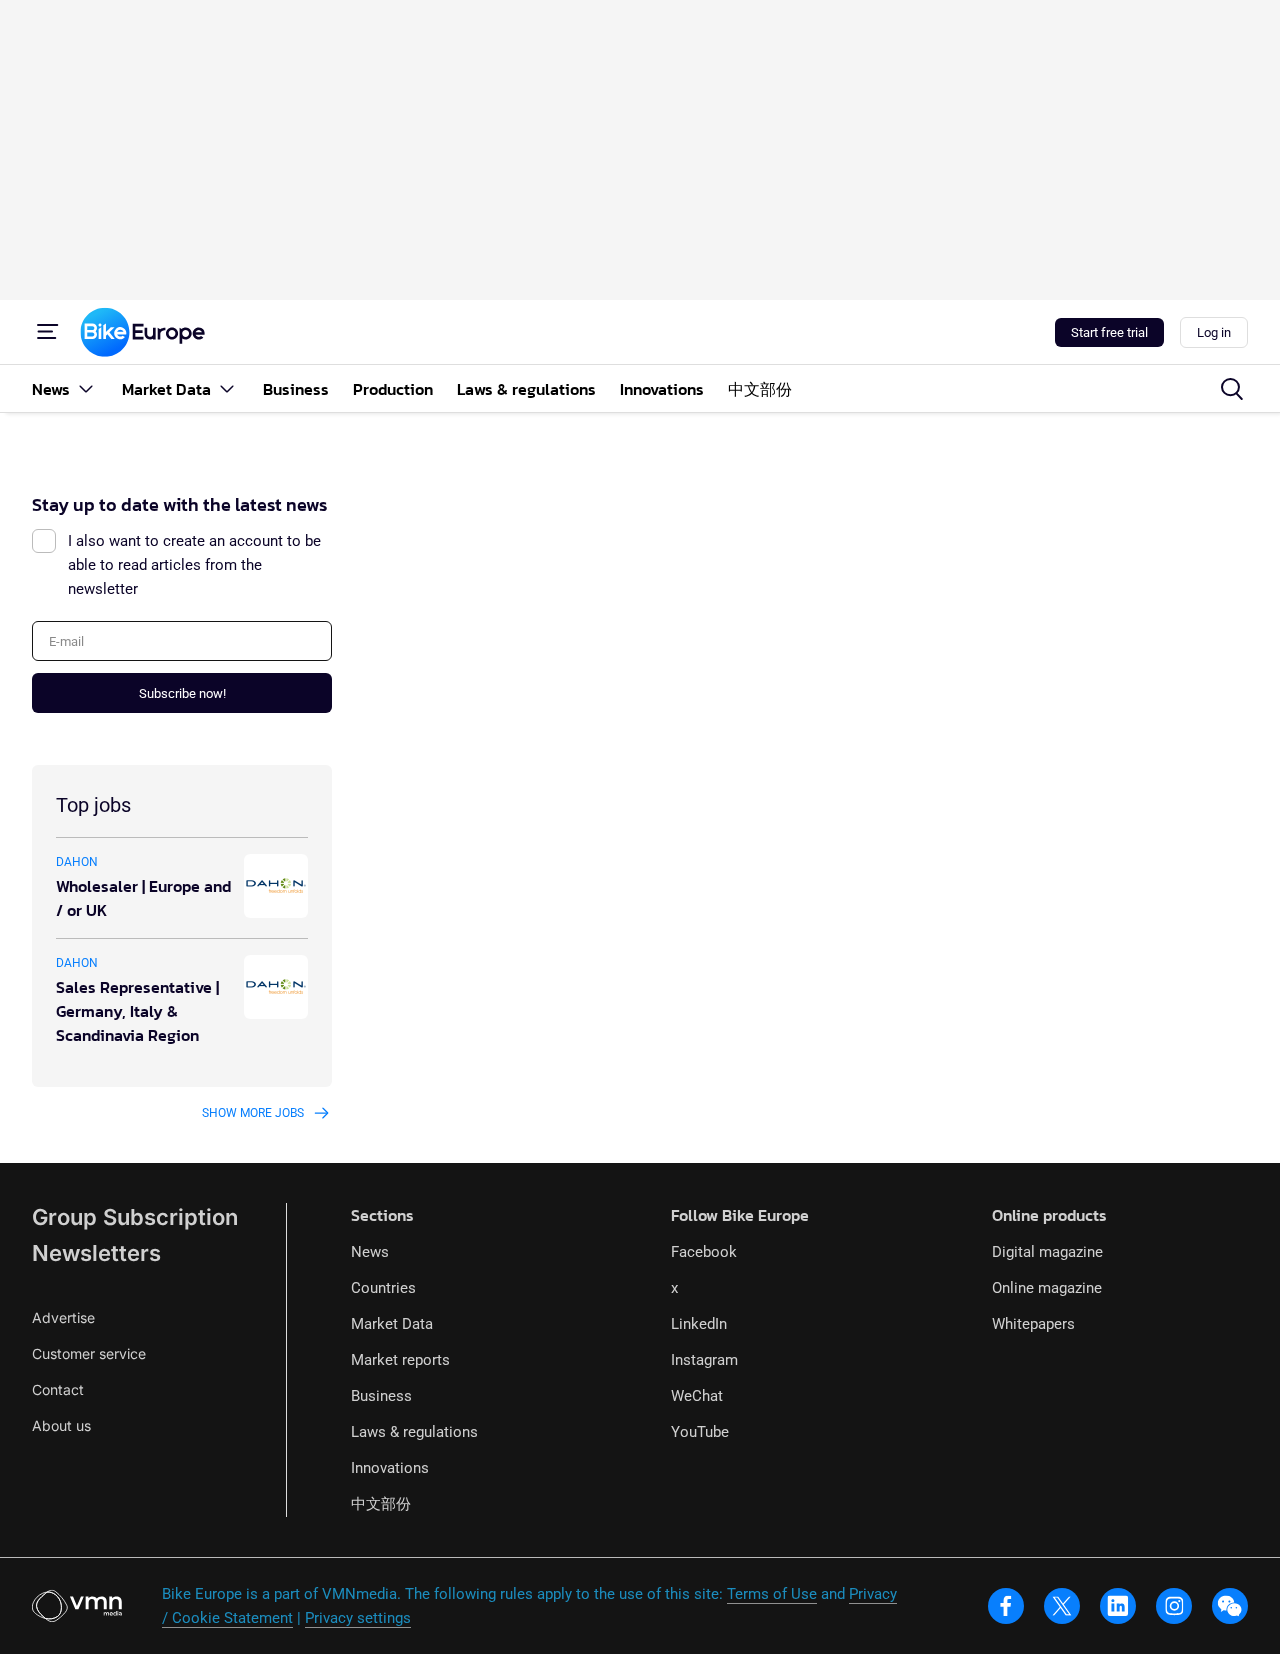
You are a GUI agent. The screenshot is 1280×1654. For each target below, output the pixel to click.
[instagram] (1174, 1606)
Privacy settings (358, 1618)
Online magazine (1047, 1288)
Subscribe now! (182, 693)
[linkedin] (1118, 1606)
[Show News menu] (86, 388)
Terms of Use (772, 1594)
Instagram (704, 1360)
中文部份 (381, 1504)
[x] (1062, 1606)
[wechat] (1230, 1606)
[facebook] (1006, 1606)
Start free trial (1109, 332)
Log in (1214, 332)
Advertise (63, 1317)
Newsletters (96, 1253)
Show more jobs (253, 1113)
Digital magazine (1047, 1252)
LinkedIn (699, 1324)
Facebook (704, 1252)
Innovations (390, 1468)
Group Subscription (135, 1217)
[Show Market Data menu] (227, 388)
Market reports (400, 1360)
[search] (1232, 389)
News (370, 1252)
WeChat (697, 1396)
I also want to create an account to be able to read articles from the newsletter (194, 565)
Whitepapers (1033, 1324)
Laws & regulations (414, 1432)
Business (381, 1396)
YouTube (700, 1432)
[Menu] (48, 332)
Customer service (89, 1353)
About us (61, 1425)
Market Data (392, 1324)
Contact (58, 1389)
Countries (383, 1288)
